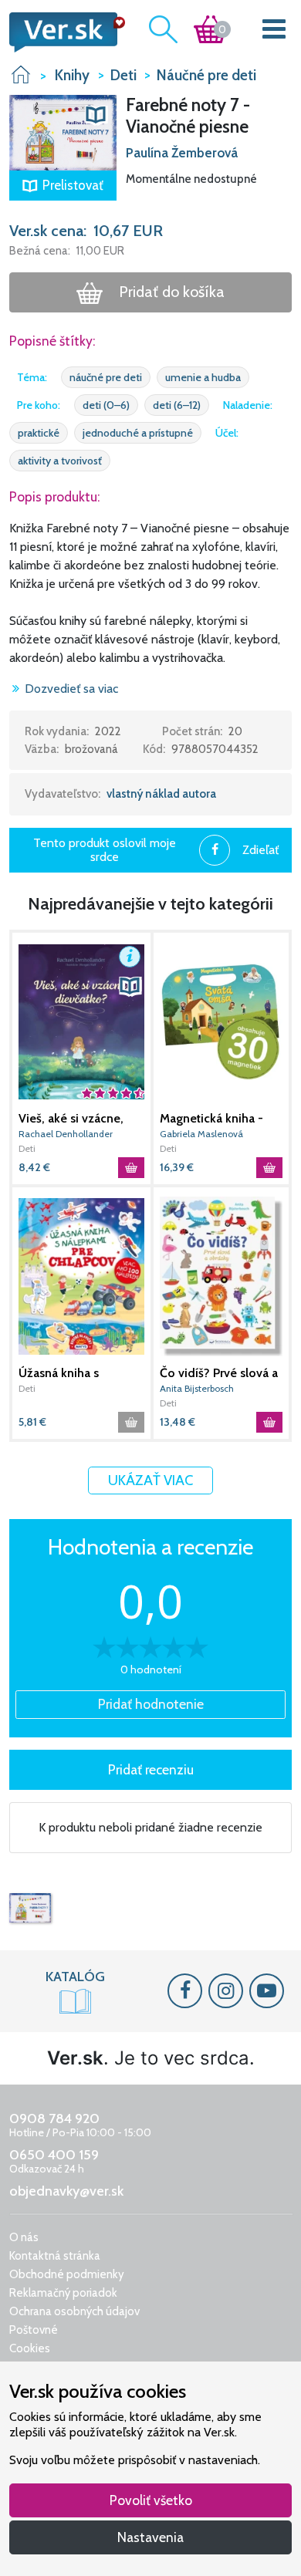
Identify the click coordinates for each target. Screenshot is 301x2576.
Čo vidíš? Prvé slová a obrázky (219, 1373)
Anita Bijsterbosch (197, 1388)
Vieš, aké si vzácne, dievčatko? (71, 1119)
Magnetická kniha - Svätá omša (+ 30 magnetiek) (211, 1119)
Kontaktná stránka (55, 2256)
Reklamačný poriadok (63, 2293)
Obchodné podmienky (67, 2274)
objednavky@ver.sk (66, 2191)
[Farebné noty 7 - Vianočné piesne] (30, 1908)
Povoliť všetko (151, 2500)
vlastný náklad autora (161, 794)
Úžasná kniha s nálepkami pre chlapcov (59, 1373)
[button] (63, 131)
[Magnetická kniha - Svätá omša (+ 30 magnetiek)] (221, 1022)
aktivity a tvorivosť (60, 461)
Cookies (30, 2348)
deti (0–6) (106, 405)
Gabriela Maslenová (201, 1134)
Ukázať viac (150, 1480)
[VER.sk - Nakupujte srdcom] (63, 32)
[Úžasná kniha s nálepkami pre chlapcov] (81, 1276)
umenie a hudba (203, 377)
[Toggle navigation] (274, 32)
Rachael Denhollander (66, 1134)
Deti (27, 1148)
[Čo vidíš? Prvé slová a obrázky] (221, 1276)
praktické (39, 433)
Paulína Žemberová (182, 153)
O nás (24, 2237)
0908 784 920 (54, 2119)
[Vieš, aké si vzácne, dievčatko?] (81, 1022)
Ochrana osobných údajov (74, 2311)
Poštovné (34, 2330)
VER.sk (21, 74)
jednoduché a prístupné (138, 433)
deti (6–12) (177, 405)
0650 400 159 (54, 2155)
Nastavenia (150, 2537)
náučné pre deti (106, 377)
